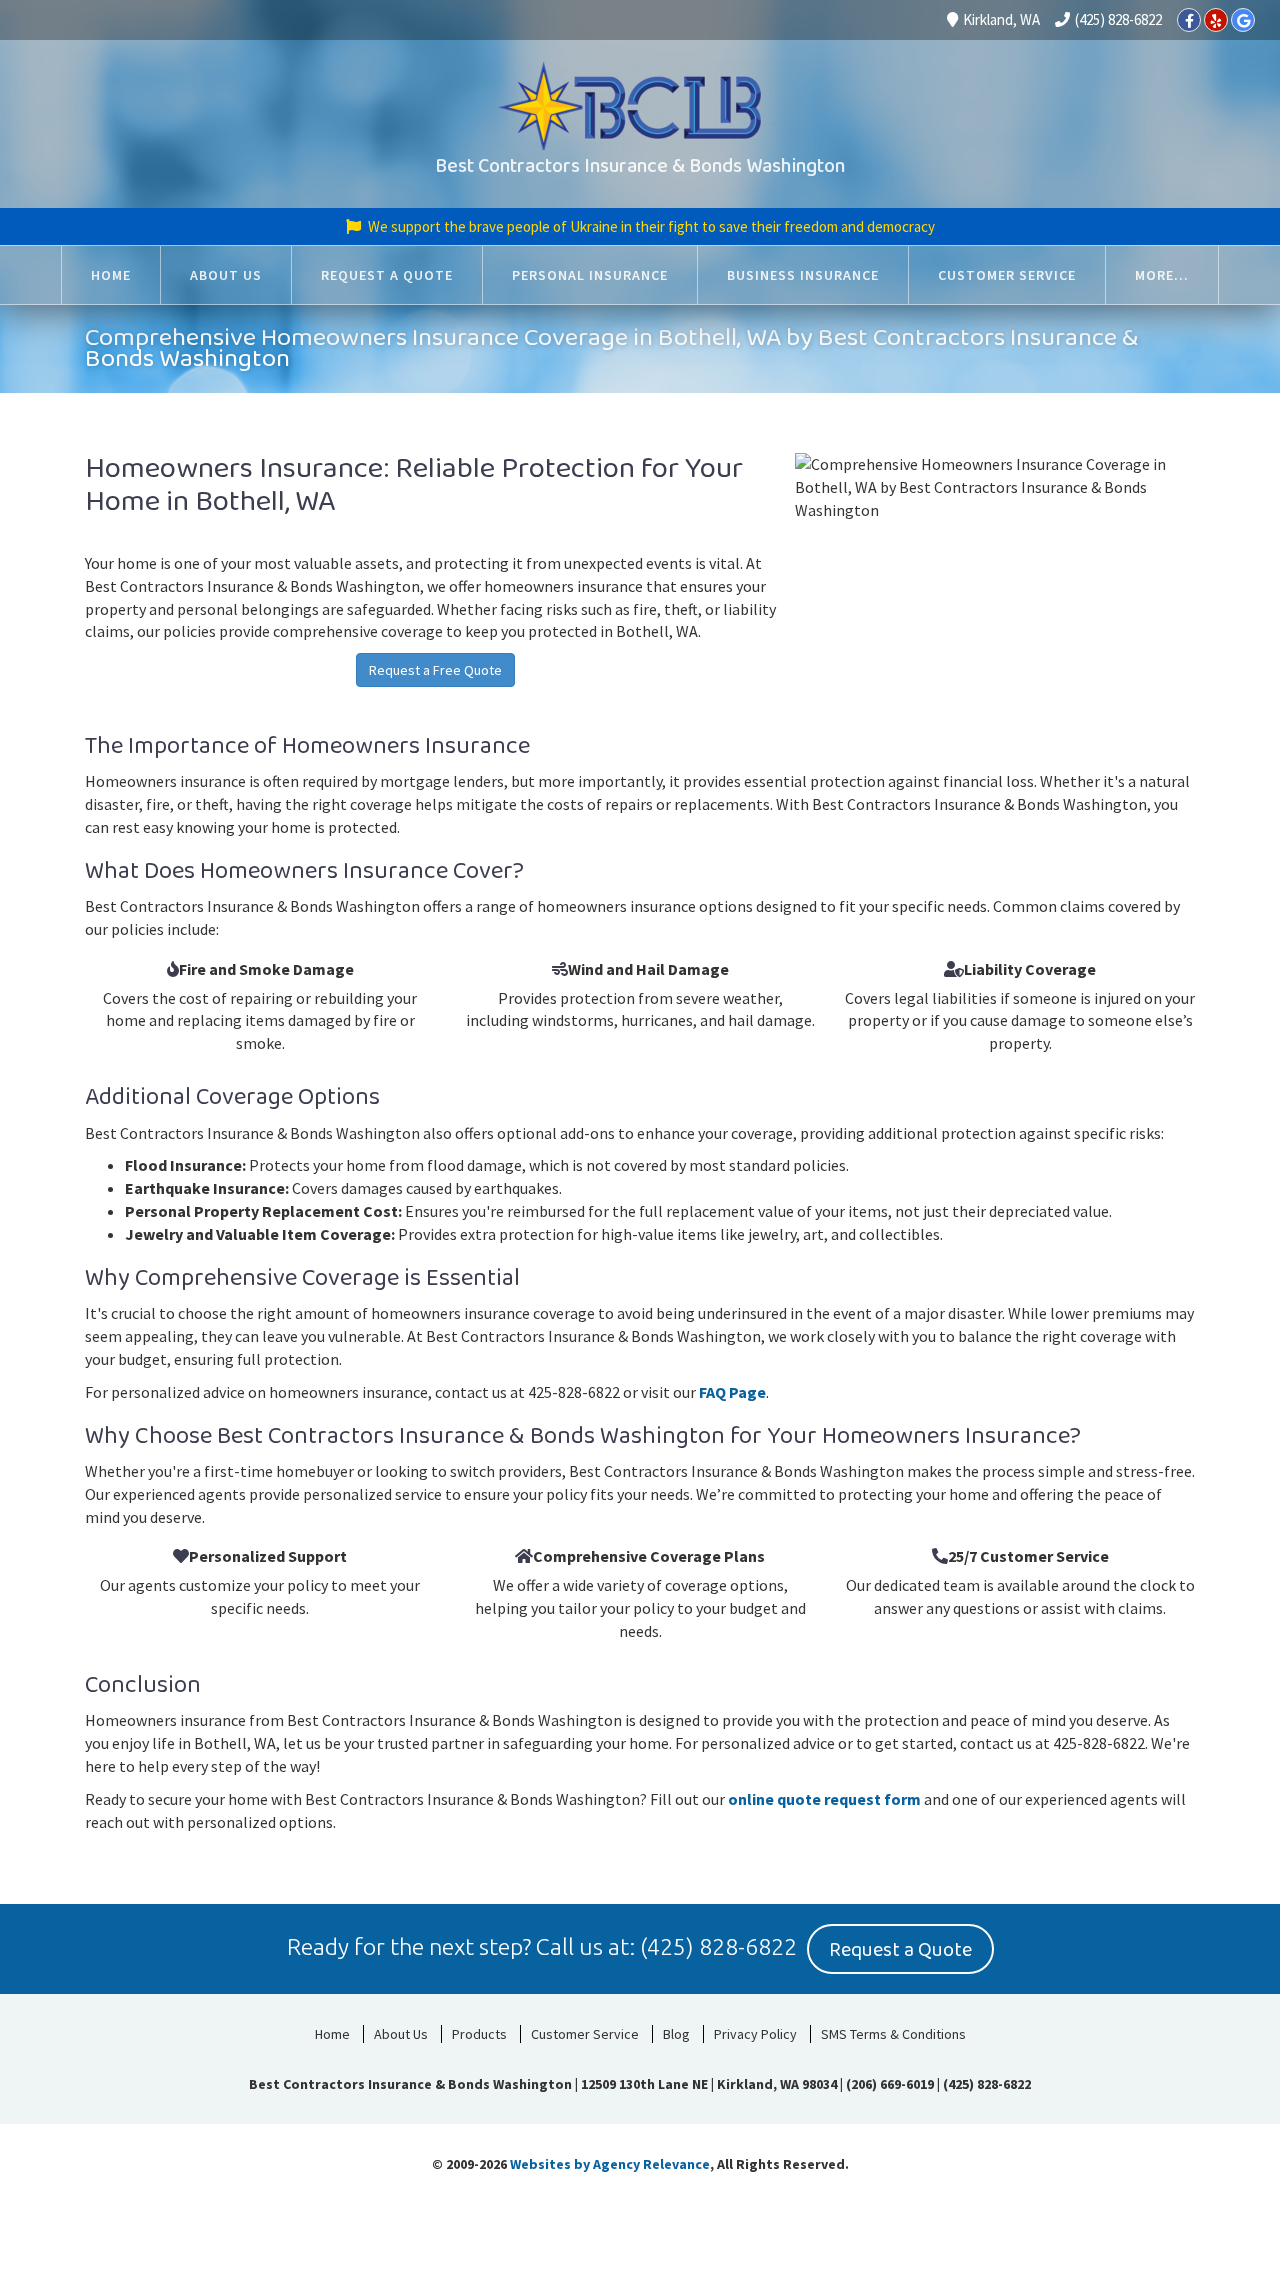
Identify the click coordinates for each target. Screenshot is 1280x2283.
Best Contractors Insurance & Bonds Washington (640, 166)
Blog (676, 2034)
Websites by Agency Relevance (610, 2164)
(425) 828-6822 (1118, 19)
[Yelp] (1216, 20)
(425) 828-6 (699, 1946)
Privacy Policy (755, 2034)
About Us (401, 2034)
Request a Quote (900, 1950)
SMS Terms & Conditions (893, 2034)
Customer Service (585, 2034)
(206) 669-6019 (890, 2084)
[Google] (1243, 20)
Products (479, 2034)
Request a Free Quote (435, 670)
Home (332, 2034)
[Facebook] (1189, 20)
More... (1162, 275)
